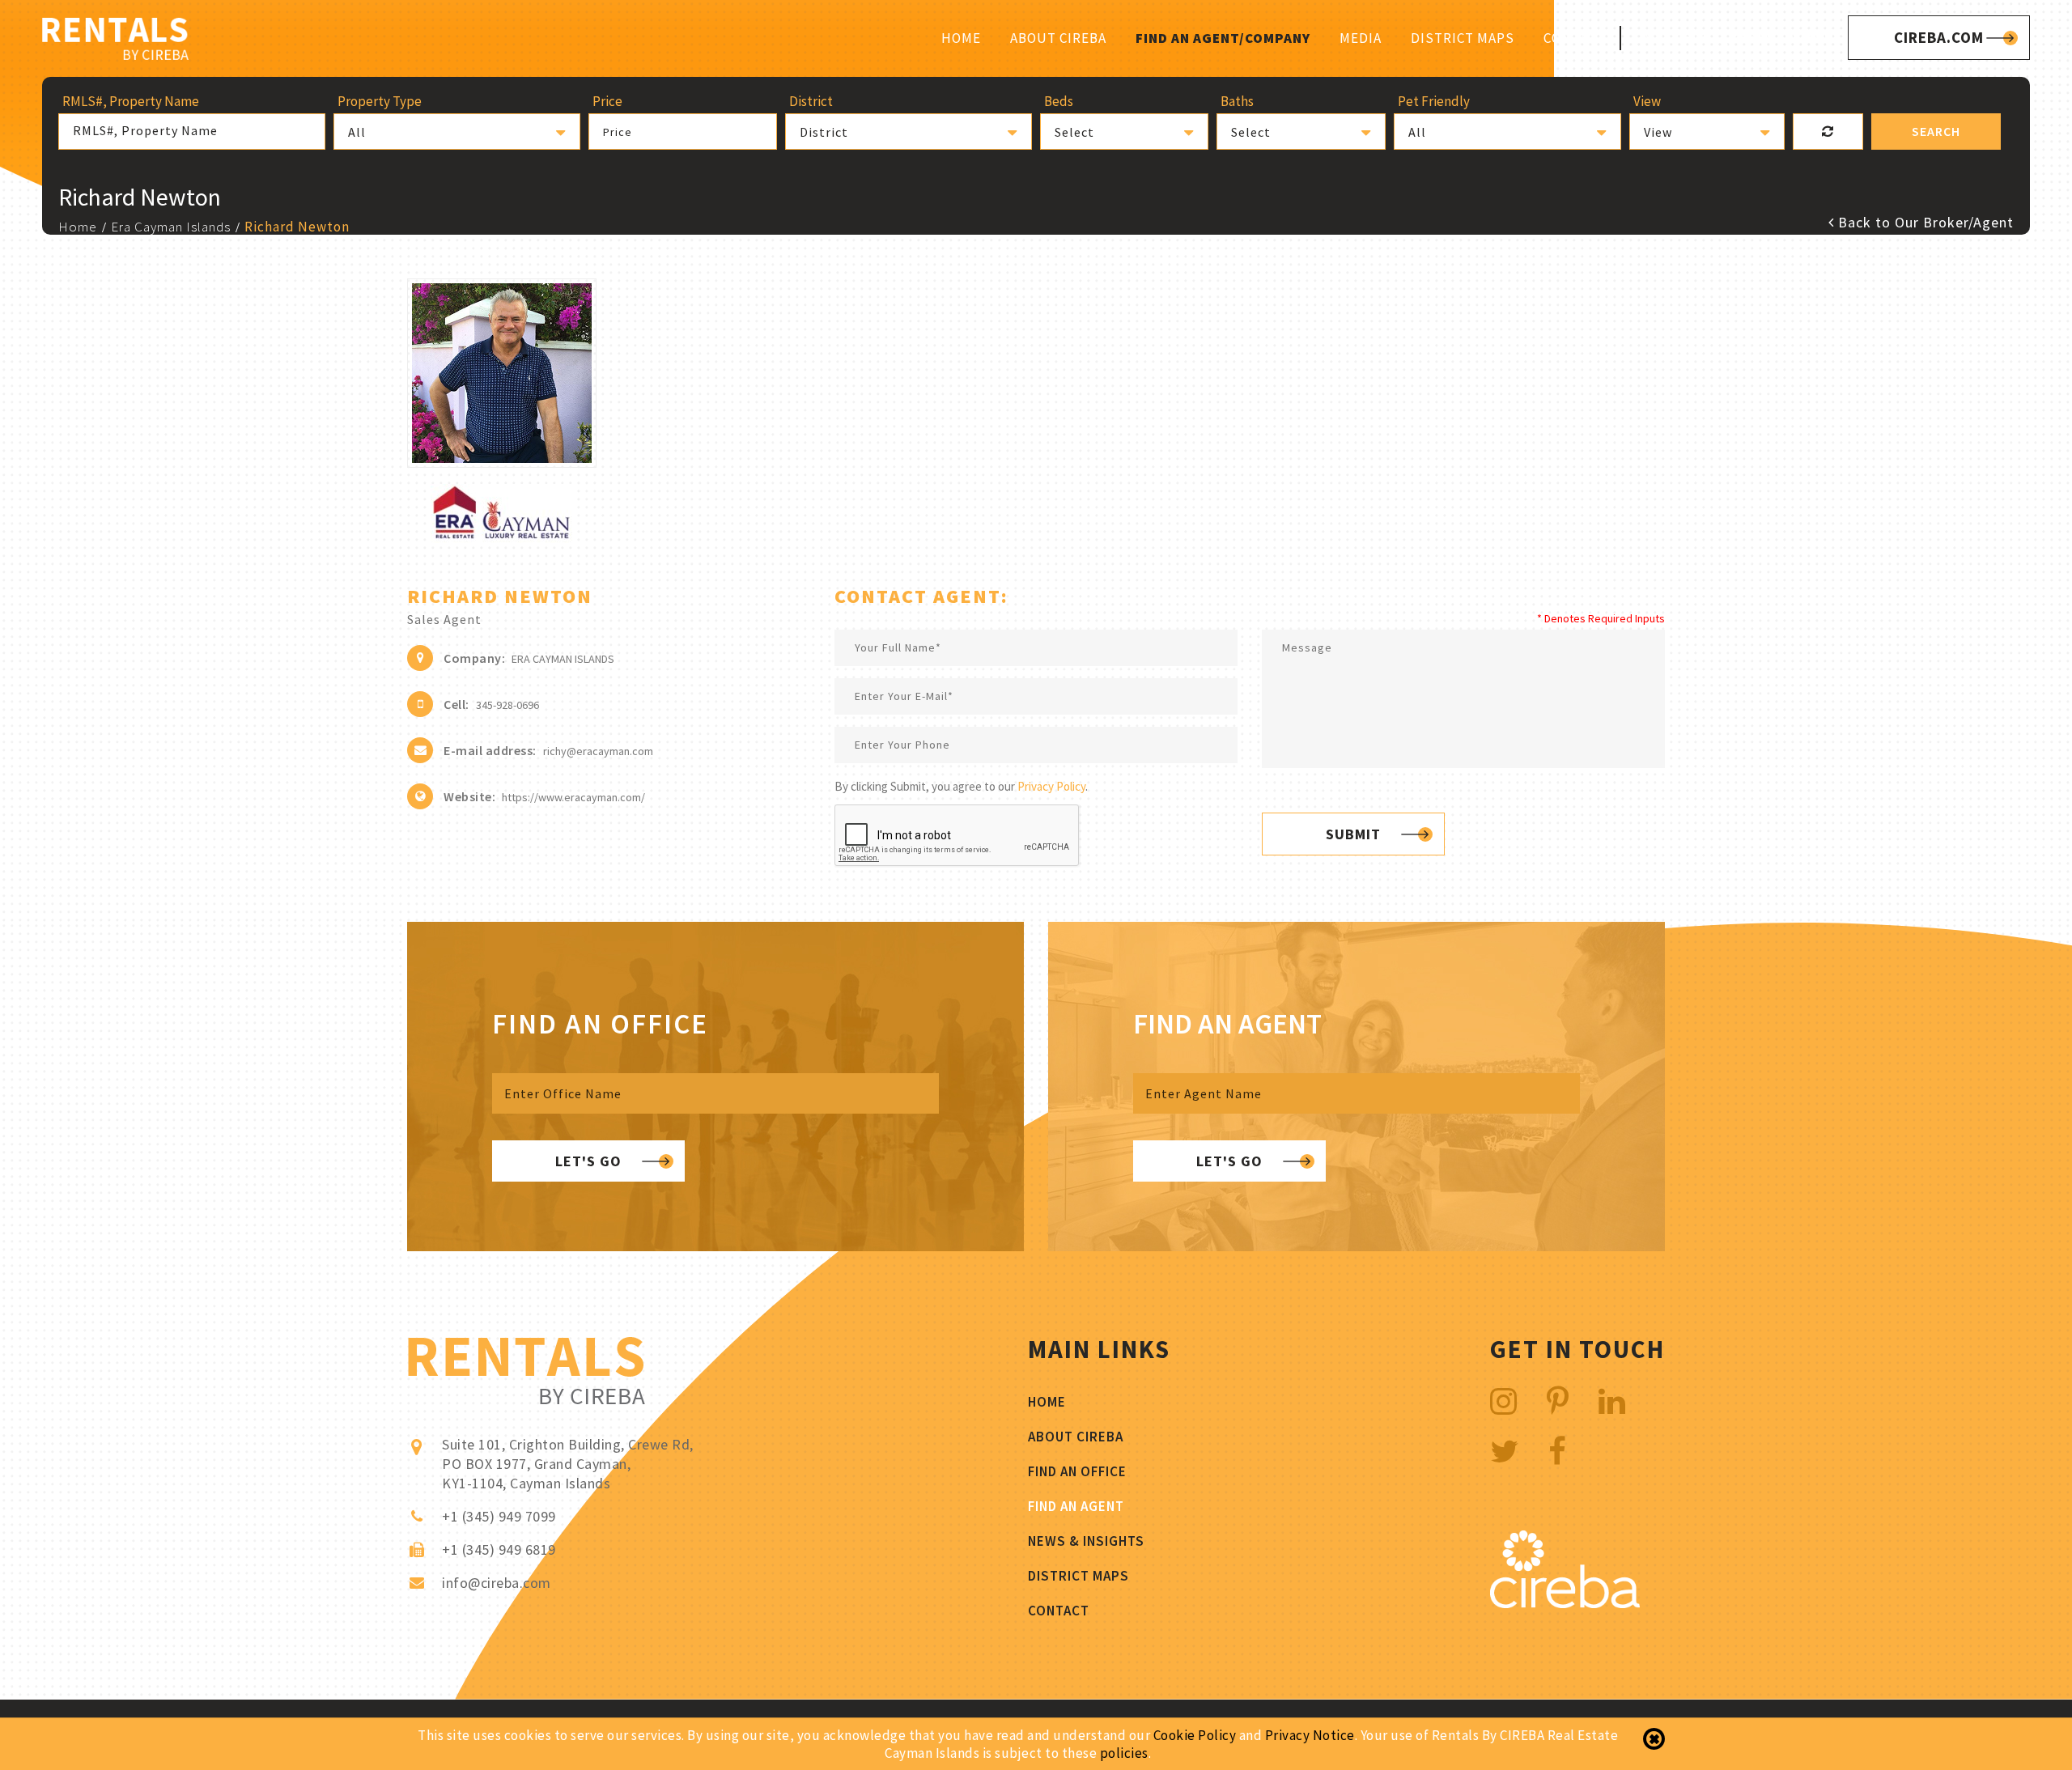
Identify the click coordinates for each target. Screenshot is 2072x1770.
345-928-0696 (507, 705)
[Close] (1654, 1739)
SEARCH (1936, 131)
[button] (457, 132)
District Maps (1463, 38)
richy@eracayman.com (598, 751)
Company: (474, 658)
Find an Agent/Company (1223, 38)
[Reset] (1828, 132)
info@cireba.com (497, 1583)
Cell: (456, 704)
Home (961, 38)
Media (1361, 38)
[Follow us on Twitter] (1505, 1452)
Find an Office (1077, 1471)
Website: (469, 796)
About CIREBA (1058, 38)
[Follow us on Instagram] (1504, 1401)
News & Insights (1086, 1541)
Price (618, 132)
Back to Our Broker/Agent (1924, 222)
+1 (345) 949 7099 (1767, 37)
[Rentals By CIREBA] (115, 41)
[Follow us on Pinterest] (1558, 1401)
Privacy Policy (1051, 786)
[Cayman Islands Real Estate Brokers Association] (1565, 1604)
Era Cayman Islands (171, 227)
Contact (1574, 38)
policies (1124, 1753)
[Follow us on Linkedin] (1612, 1401)
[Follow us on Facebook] (1558, 1452)
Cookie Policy (1195, 1735)
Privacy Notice (1310, 1735)
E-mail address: (490, 750)
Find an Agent (1076, 1506)
